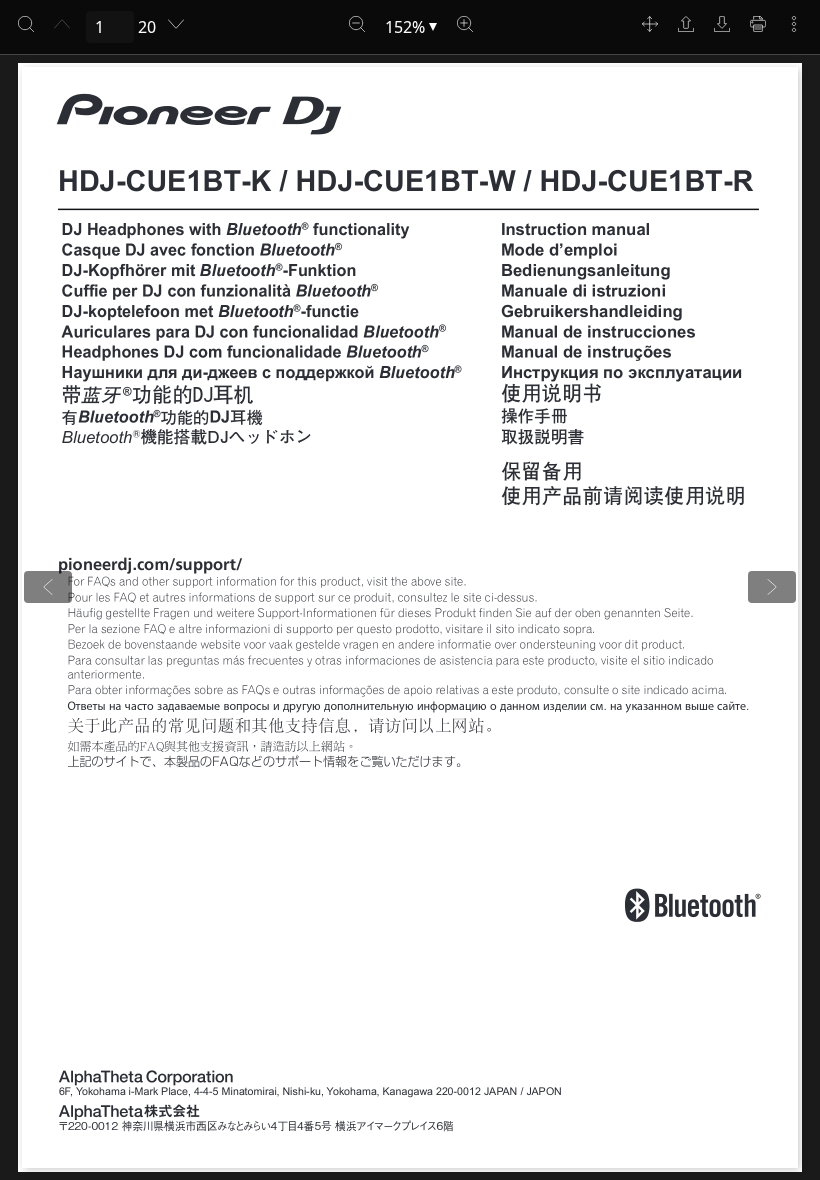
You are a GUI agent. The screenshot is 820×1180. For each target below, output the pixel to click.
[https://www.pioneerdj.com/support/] (150, 565)
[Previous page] (62, 24)
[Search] (26, 24)
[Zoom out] (357, 24)
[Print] (758, 24)
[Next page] (176, 24)
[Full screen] (650, 24)
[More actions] (794, 24)
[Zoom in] (465, 24)
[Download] (722, 24)
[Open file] (686, 24)
